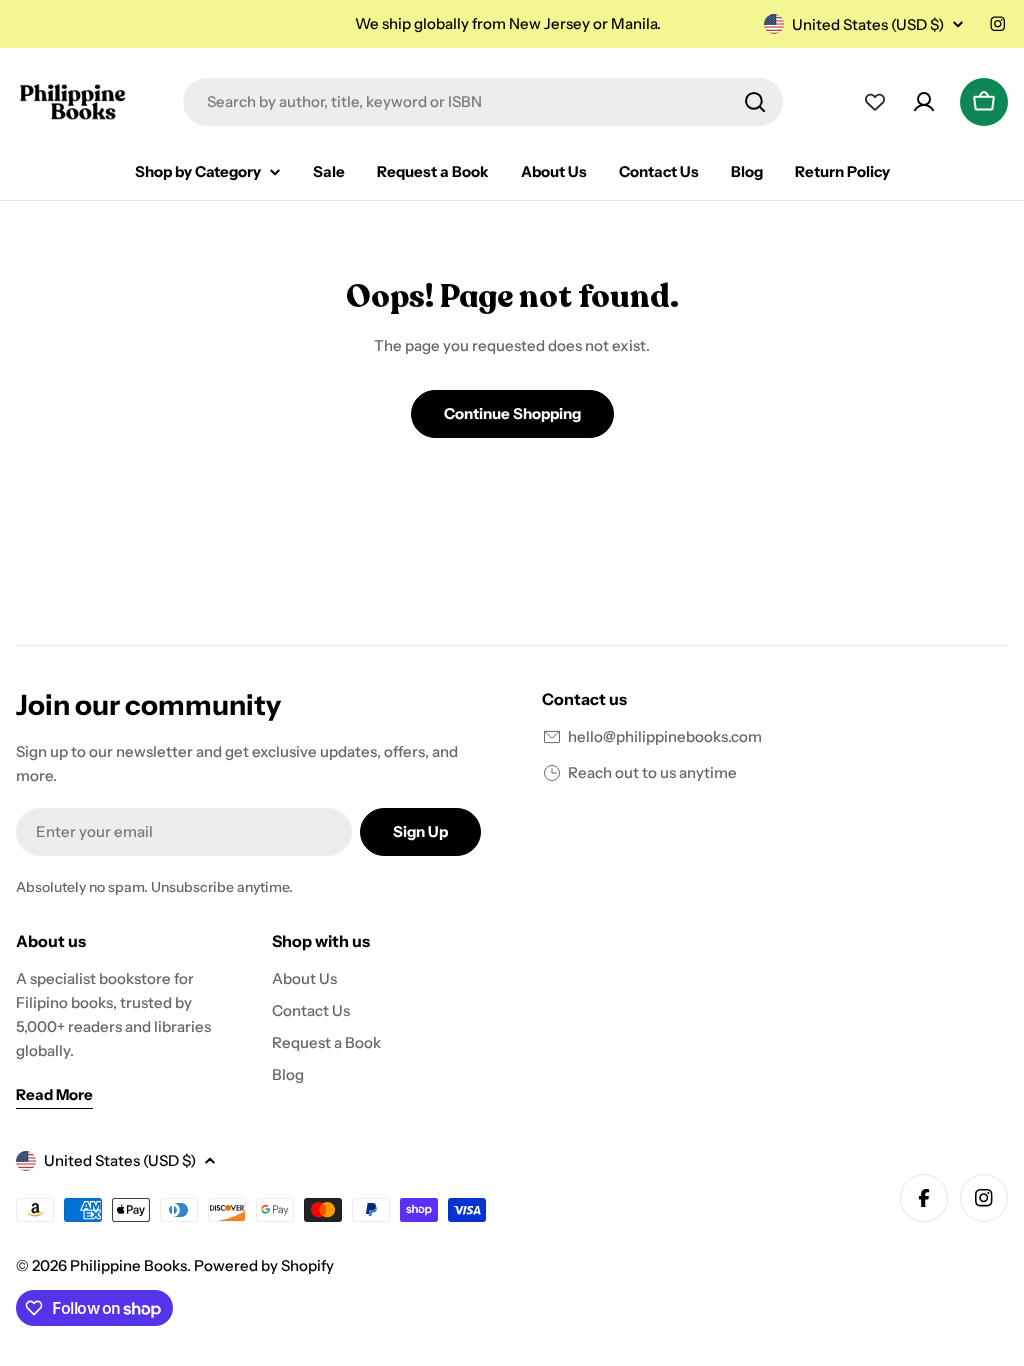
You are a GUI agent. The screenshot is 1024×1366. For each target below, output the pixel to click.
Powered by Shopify (264, 1265)
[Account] (924, 102)
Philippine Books (128, 1265)
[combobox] (483, 102)
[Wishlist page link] (875, 102)
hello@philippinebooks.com (665, 736)
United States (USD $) (868, 24)
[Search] (755, 102)
